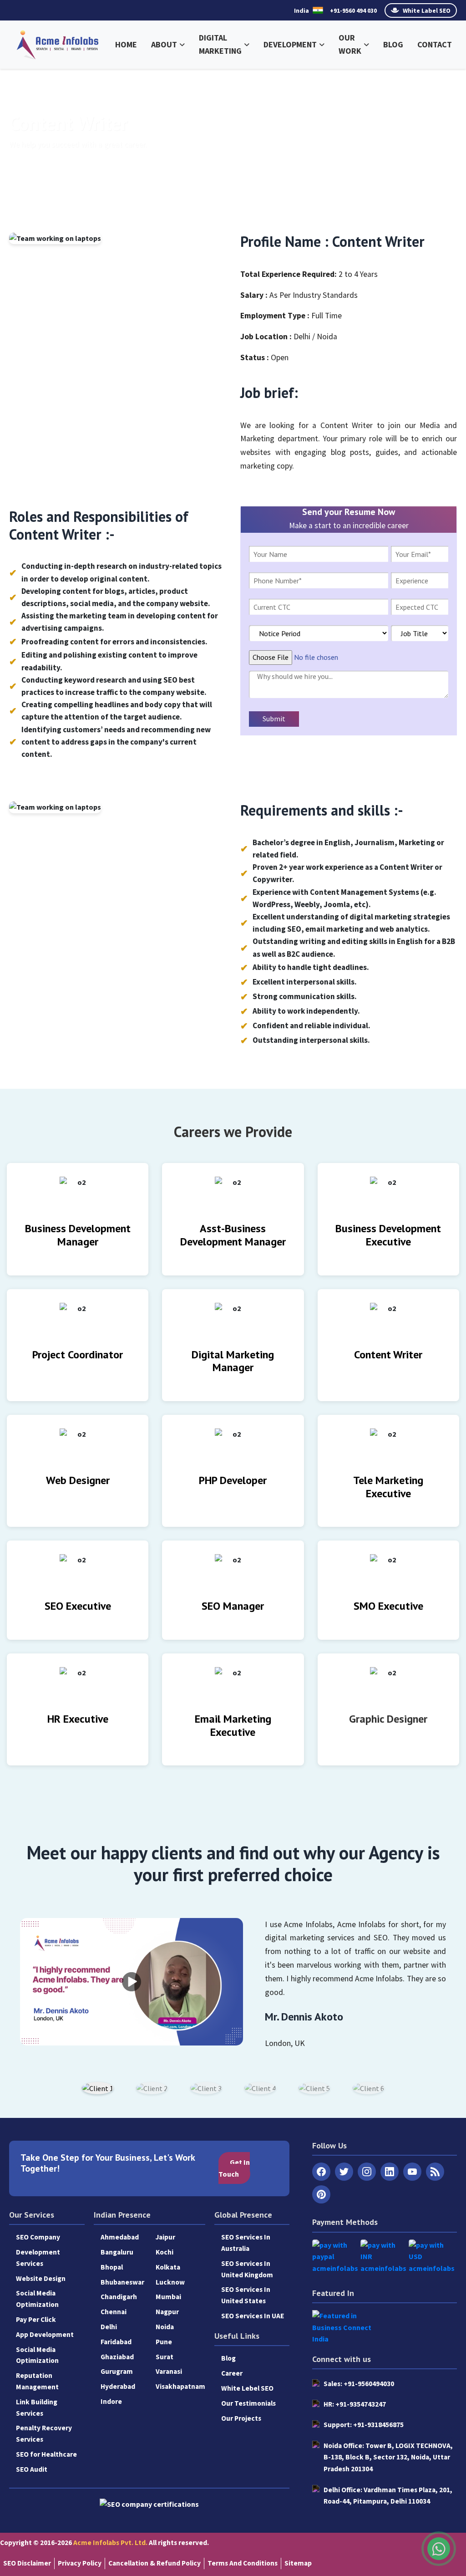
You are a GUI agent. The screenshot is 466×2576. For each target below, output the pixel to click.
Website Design (41, 2278)
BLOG (393, 44)
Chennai (114, 2312)
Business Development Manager (78, 1235)
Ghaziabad (117, 2357)
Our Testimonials (248, 2403)
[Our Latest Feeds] (435, 2172)
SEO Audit (32, 2469)
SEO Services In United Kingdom (247, 2269)
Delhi (109, 2327)
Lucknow (170, 2282)
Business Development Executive (388, 1235)
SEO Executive (78, 1606)
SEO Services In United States (246, 2295)
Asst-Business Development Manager (233, 1235)
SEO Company (38, 2237)
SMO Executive (388, 1606)
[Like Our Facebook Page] (321, 2172)
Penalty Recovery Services (44, 2433)
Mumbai (168, 2297)
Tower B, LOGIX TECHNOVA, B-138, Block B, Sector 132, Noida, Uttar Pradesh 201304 (388, 2457)
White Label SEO (426, 10)
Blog (228, 2358)
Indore (111, 2401)
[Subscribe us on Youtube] (412, 2172)
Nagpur (167, 2312)
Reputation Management (37, 2381)
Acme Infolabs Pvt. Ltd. (110, 2543)
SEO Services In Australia (246, 2243)
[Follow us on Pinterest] (321, 2194)
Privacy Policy (80, 2563)
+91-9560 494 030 (353, 10)
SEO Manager (233, 1606)
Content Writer (388, 1354)
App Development (45, 2334)
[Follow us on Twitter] (344, 2172)
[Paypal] (335, 2257)
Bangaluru (117, 2252)
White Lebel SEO (247, 2388)
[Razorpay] (383, 2257)
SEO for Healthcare (46, 2454)
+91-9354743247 (355, 2404)
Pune (164, 2342)
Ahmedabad (120, 2237)
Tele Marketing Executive (388, 1487)
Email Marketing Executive (233, 1725)
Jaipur (165, 2237)
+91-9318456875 (364, 2425)
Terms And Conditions (243, 2563)
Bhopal (112, 2267)
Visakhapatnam (180, 2386)
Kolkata (168, 2267)
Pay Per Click (36, 2319)
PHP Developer (233, 1480)
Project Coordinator (78, 1354)
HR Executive (78, 1719)
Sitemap (298, 2563)
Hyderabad (118, 2386)
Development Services (38, 2258)
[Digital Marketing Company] (58, 43)
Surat (165, 2357)
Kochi (165, 2252)
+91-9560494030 (359, 2384)
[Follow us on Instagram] (367, 2172)
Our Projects (241, 2418)
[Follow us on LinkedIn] (390, 2172)
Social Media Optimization (37, 2299)
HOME (126, 44)
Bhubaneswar (122, 2282)
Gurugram (117, 2371)
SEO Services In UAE (253, 2316)
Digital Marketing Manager (233, 1361)
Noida (165, 2327)
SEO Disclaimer (27, 2563)
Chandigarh (119, 2297)
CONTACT (435, 44)
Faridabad (116, 2342)
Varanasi (169, 2371)
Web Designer (78, 1480)
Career (232, 2373)
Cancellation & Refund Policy (154, 2563)
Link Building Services (37, 2408)
